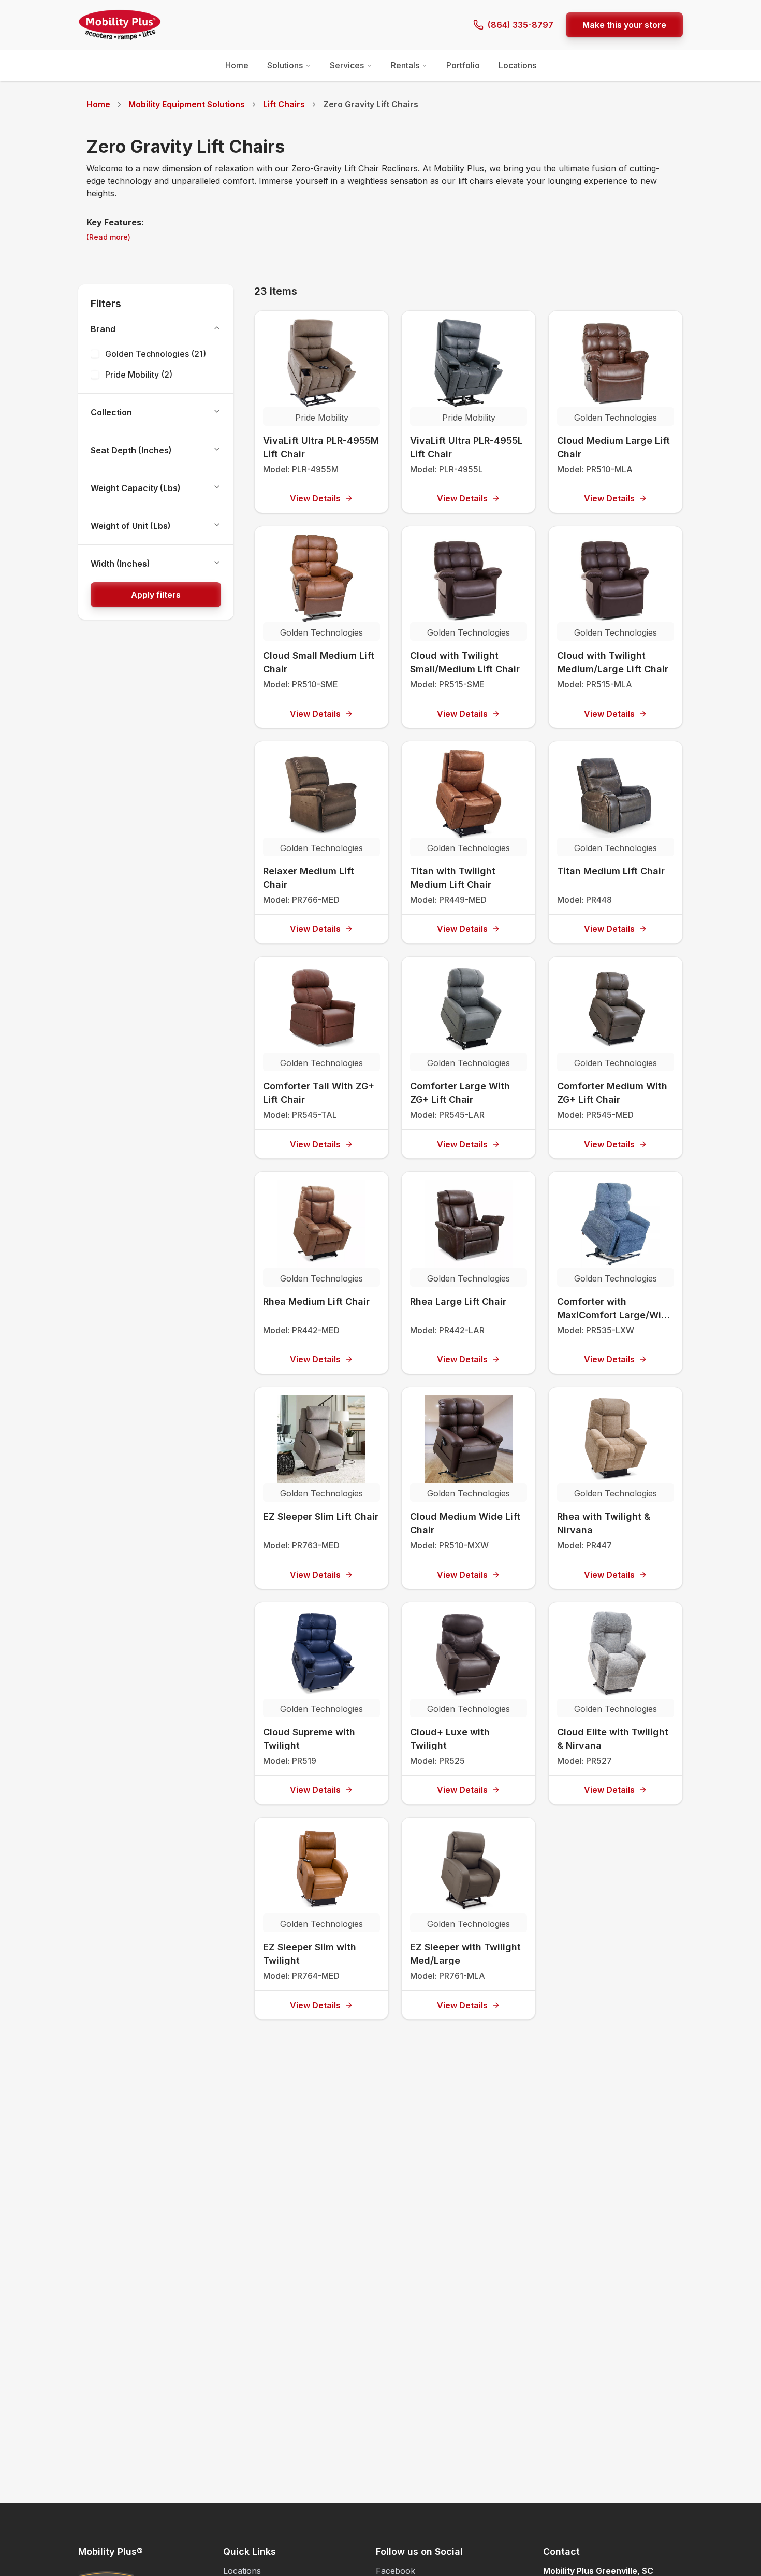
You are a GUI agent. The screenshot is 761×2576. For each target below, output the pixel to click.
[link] (371, 104)
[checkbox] (95, 354)
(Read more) (108, 237)
